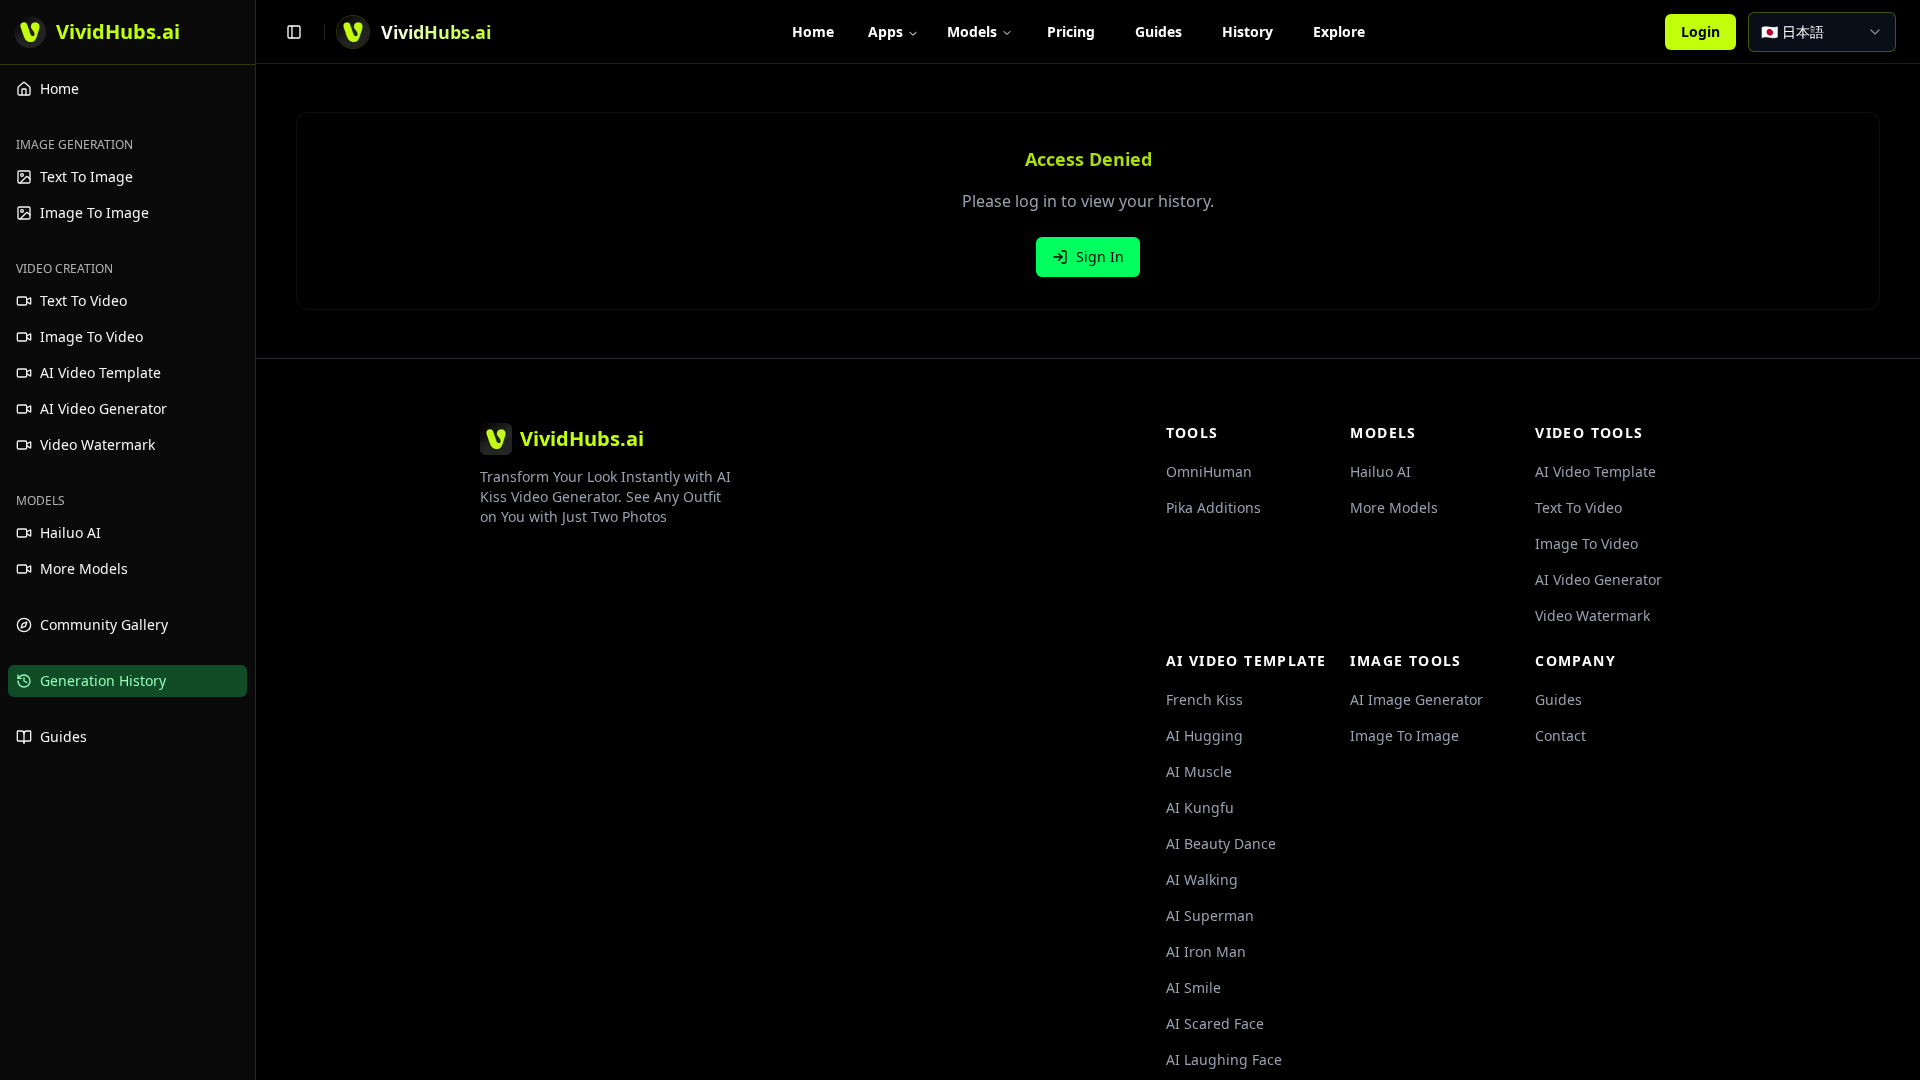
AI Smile (1193, 987)
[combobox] (1822, 32)
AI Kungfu (1200, 807)
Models (972, 31)
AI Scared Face (1215, 1023)
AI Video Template (1595, 471)
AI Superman (1210, 915)
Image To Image (1404, 735)
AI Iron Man (1206, 951)
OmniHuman (1209, 471)
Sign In (1100, 256)
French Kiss (1204, 699)
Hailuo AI (1380, 471)
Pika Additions (1213, 507)
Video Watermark (1592, 615)
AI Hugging (1204, 735)
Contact (1560, 735)
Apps (885, 31)
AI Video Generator (1598, 579)
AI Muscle (1199, 771)
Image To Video (1586, 543)
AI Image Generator (1416, 699)
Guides (1558, 699)
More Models (1394, 507)
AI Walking (1202, 879)
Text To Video (1578, 507)
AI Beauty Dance (1221, 843)
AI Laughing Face (1224, 1059)
